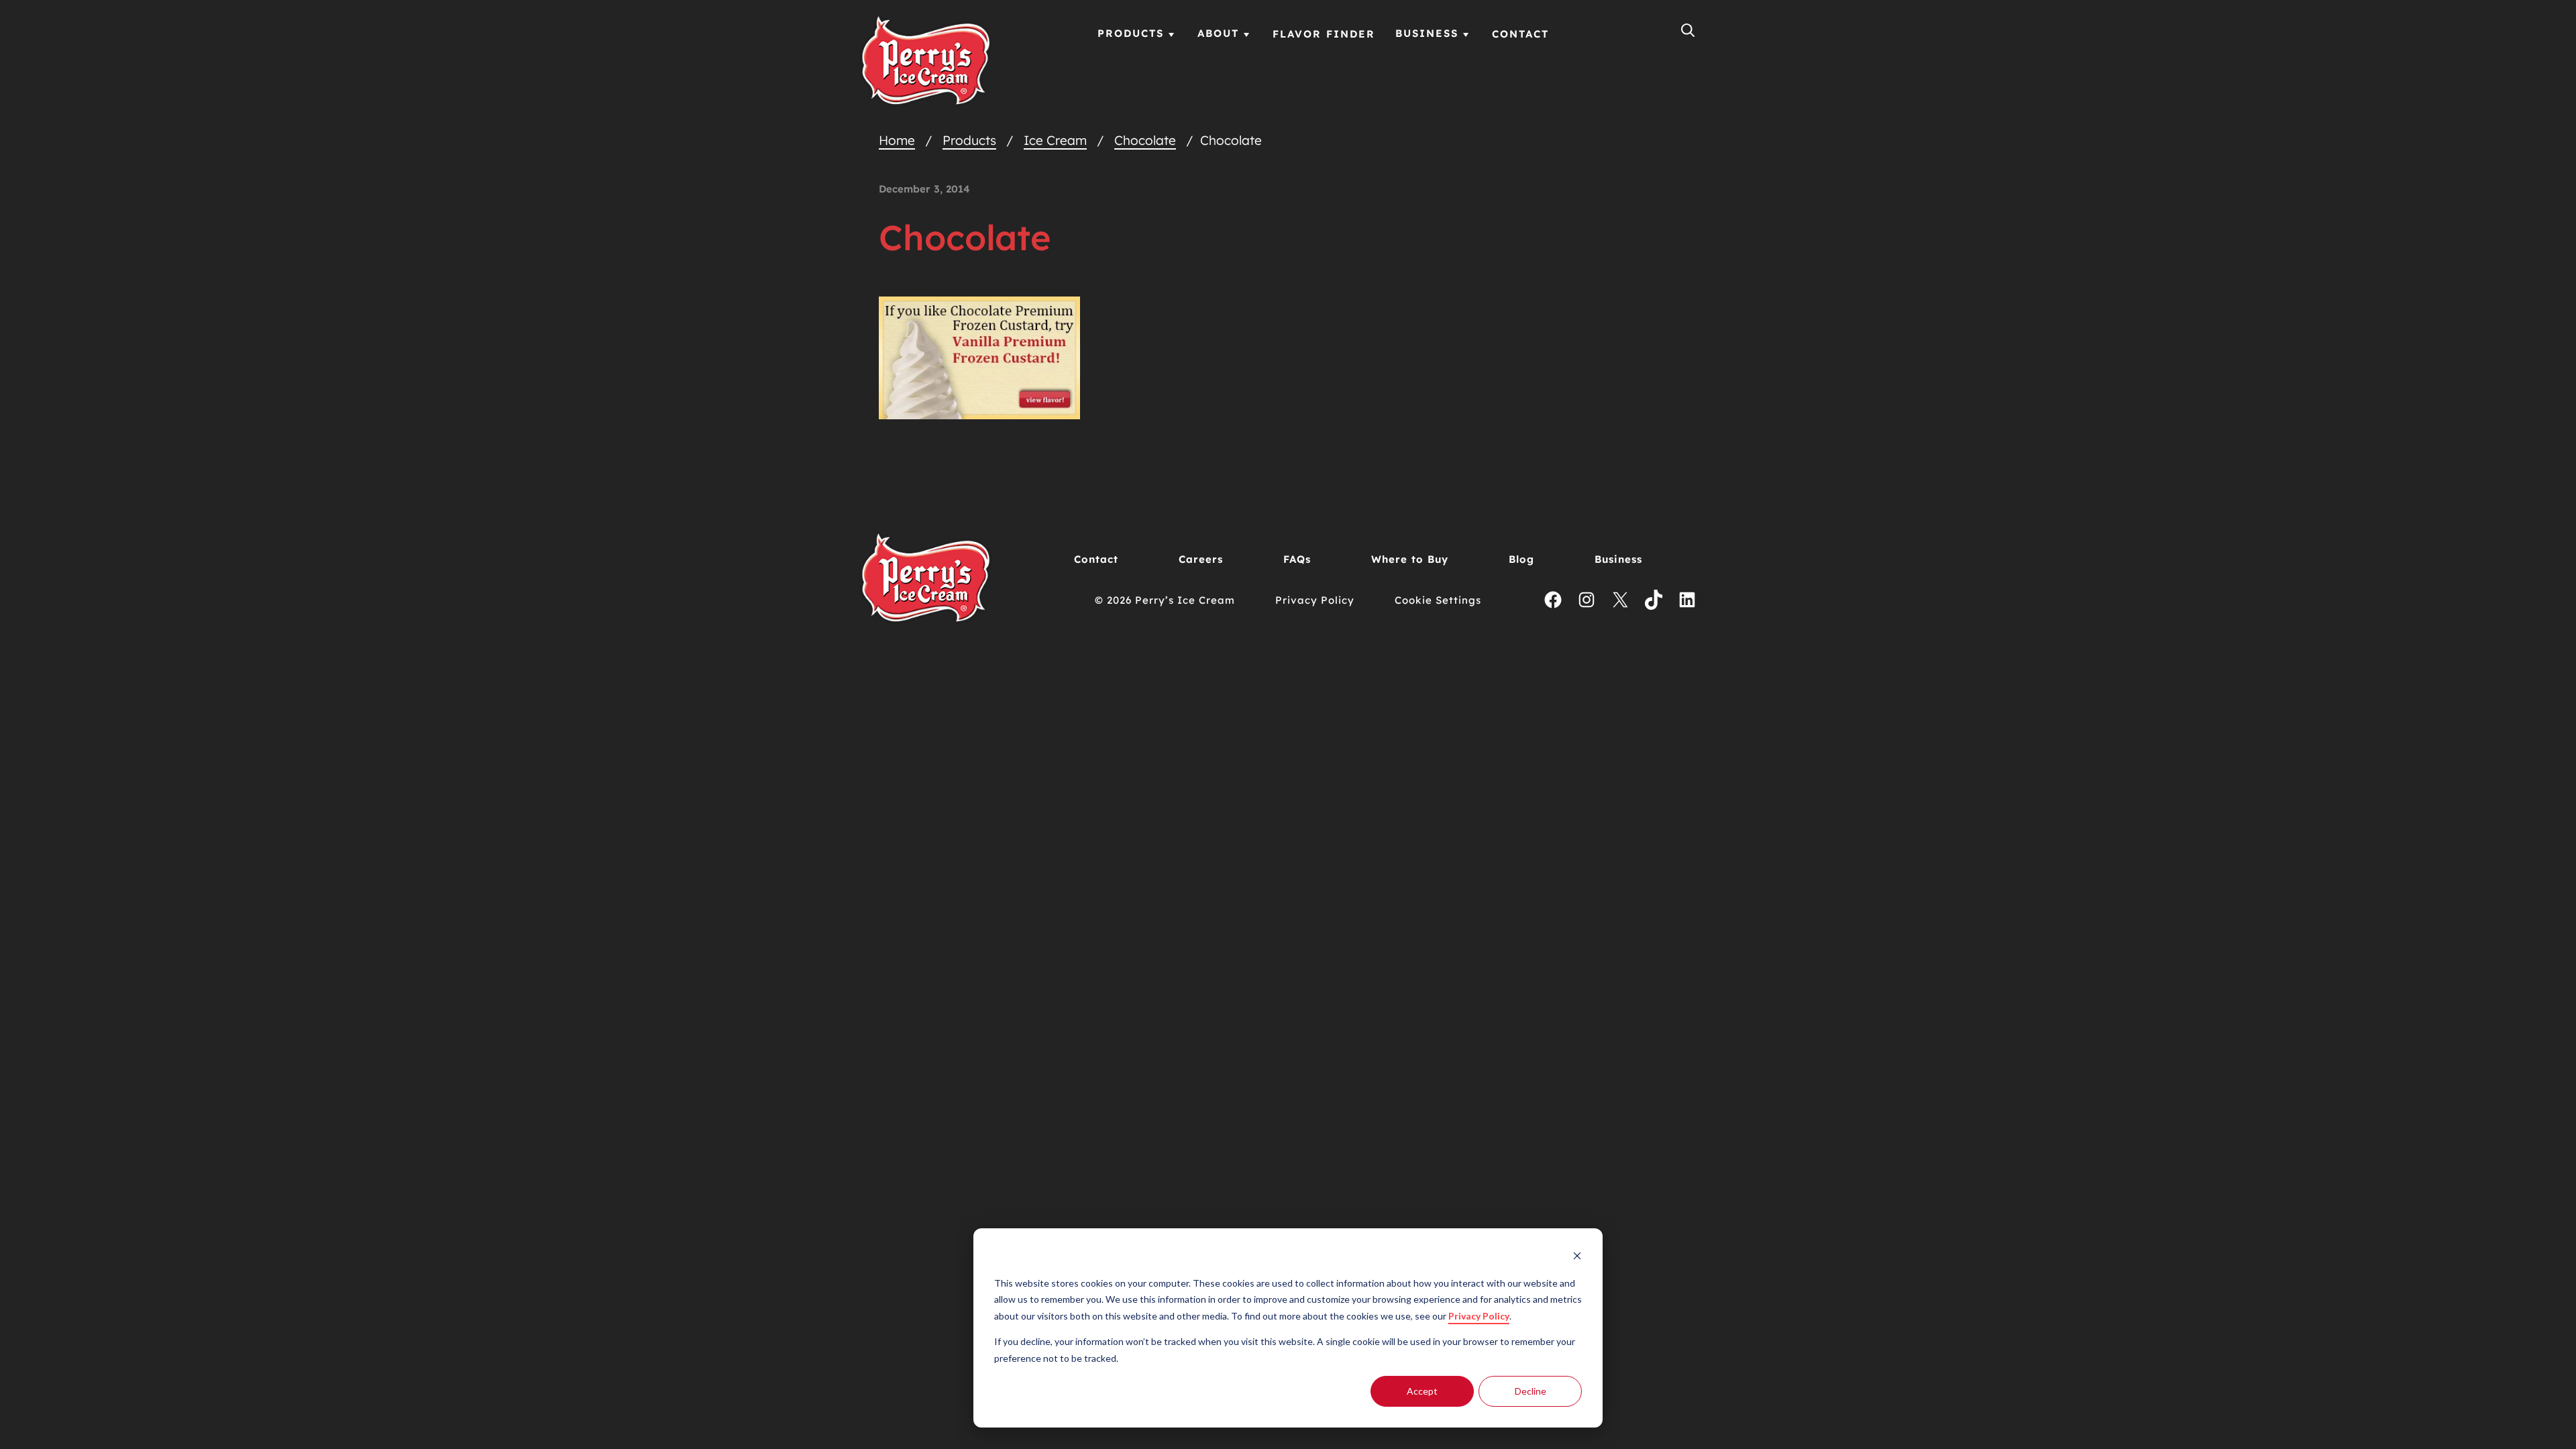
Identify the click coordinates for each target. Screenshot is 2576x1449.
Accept (1422, 1391)
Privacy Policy (1479, 1316)
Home (897, 140)
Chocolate (1145, 140)
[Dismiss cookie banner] (1577, 1257)
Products (969, 140)
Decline (1531, 1391)
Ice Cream (1055, 140)
